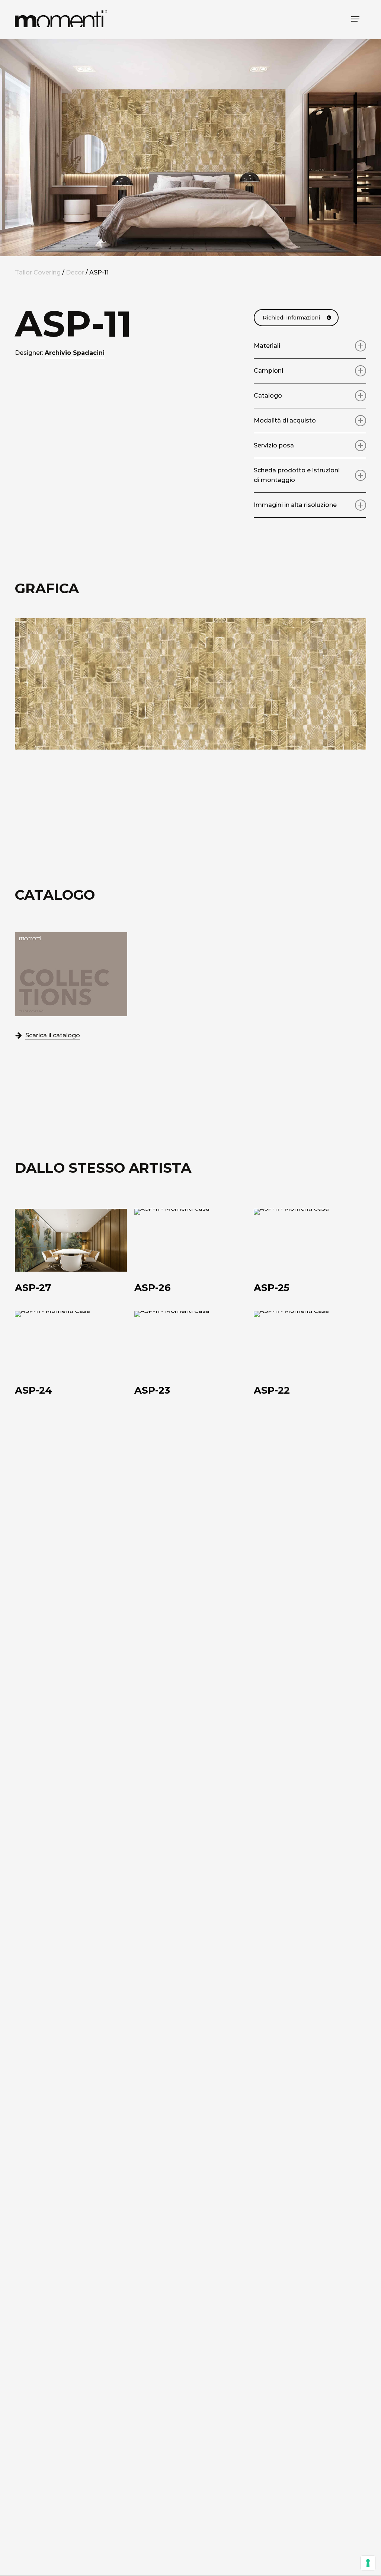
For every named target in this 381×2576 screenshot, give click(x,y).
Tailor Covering (38, 272)
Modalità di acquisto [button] (285, 420)
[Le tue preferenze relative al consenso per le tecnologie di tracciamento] (368, 2563)
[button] (355, 19)
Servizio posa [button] (274, 445)
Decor (75, 272)
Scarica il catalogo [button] (53, 1035)
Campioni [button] (268, 371)
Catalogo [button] (268, 396)
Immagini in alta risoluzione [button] (295, 505)
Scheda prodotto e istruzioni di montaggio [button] (297, 475)
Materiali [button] (267, 346)
